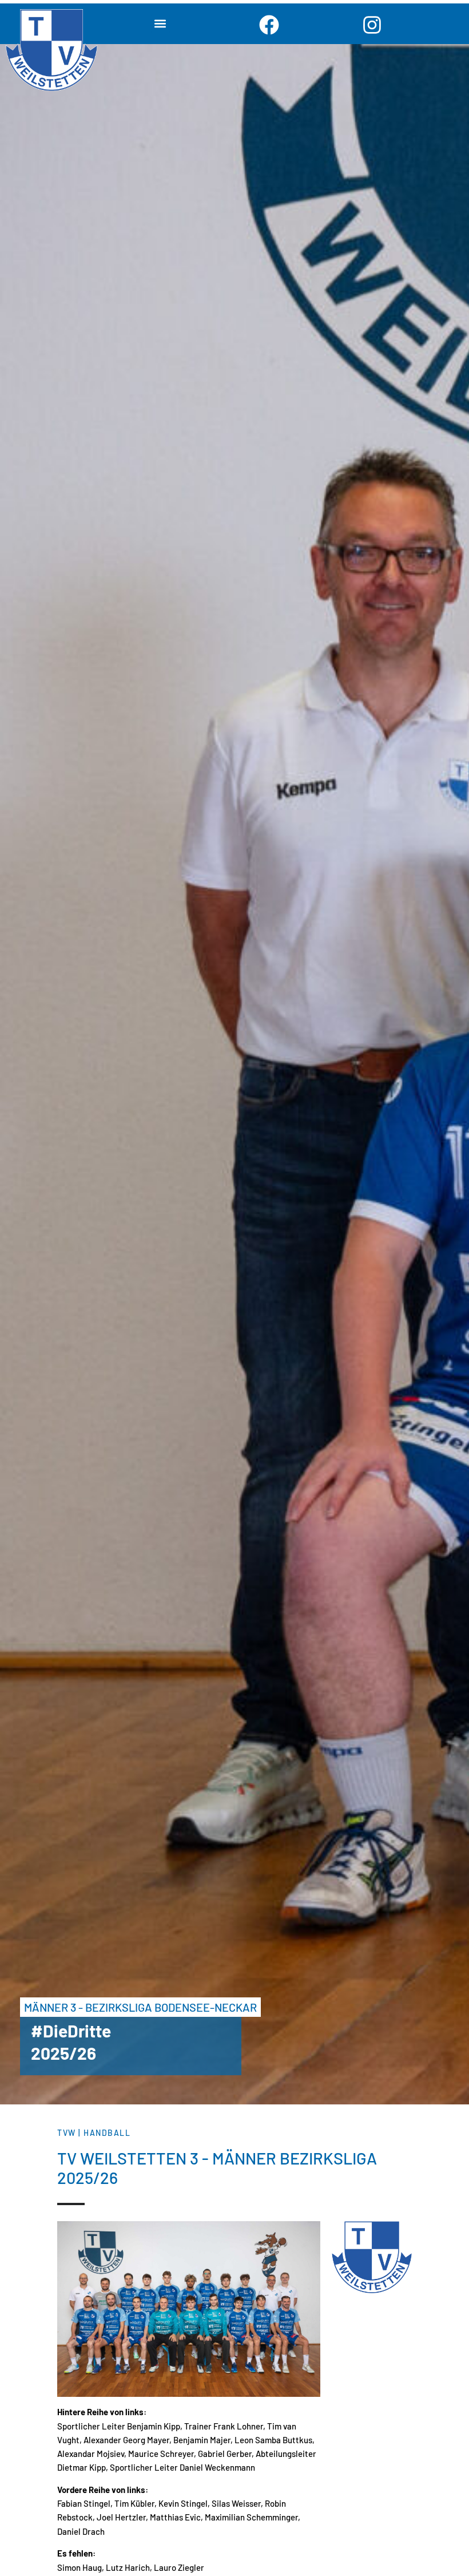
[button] (160, 24)
